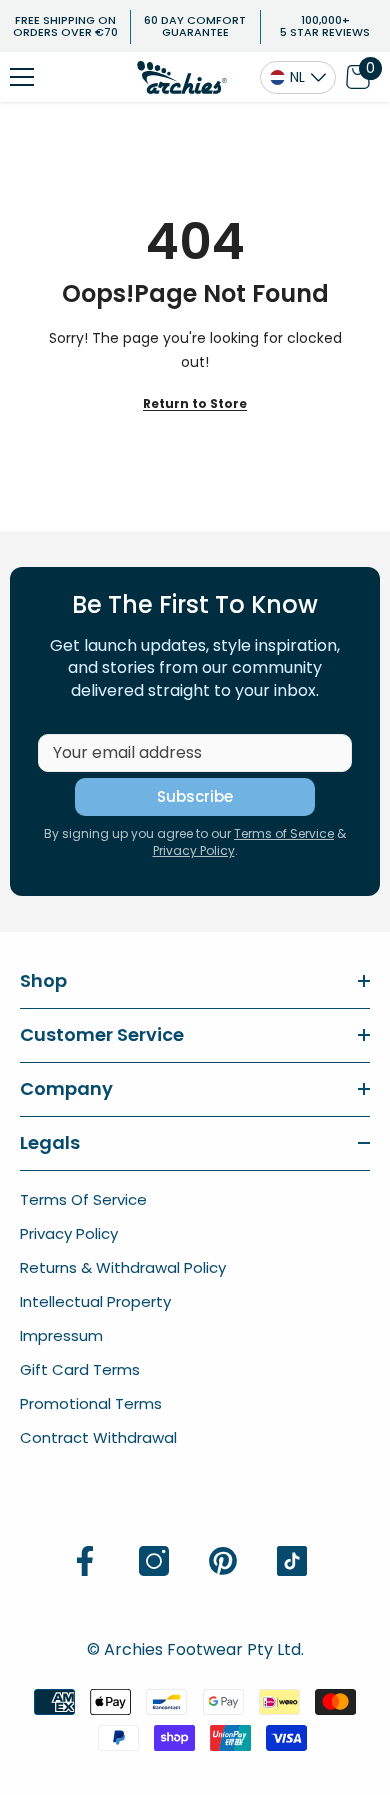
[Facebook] (85, 1561)
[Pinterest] (223, 1561)
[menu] (22, 77)
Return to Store (195, 403)
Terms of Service (284, 833)
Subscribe (195, 796)
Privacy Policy (194, 850)
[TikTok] (292, 1561)
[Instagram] (154, 1561)
